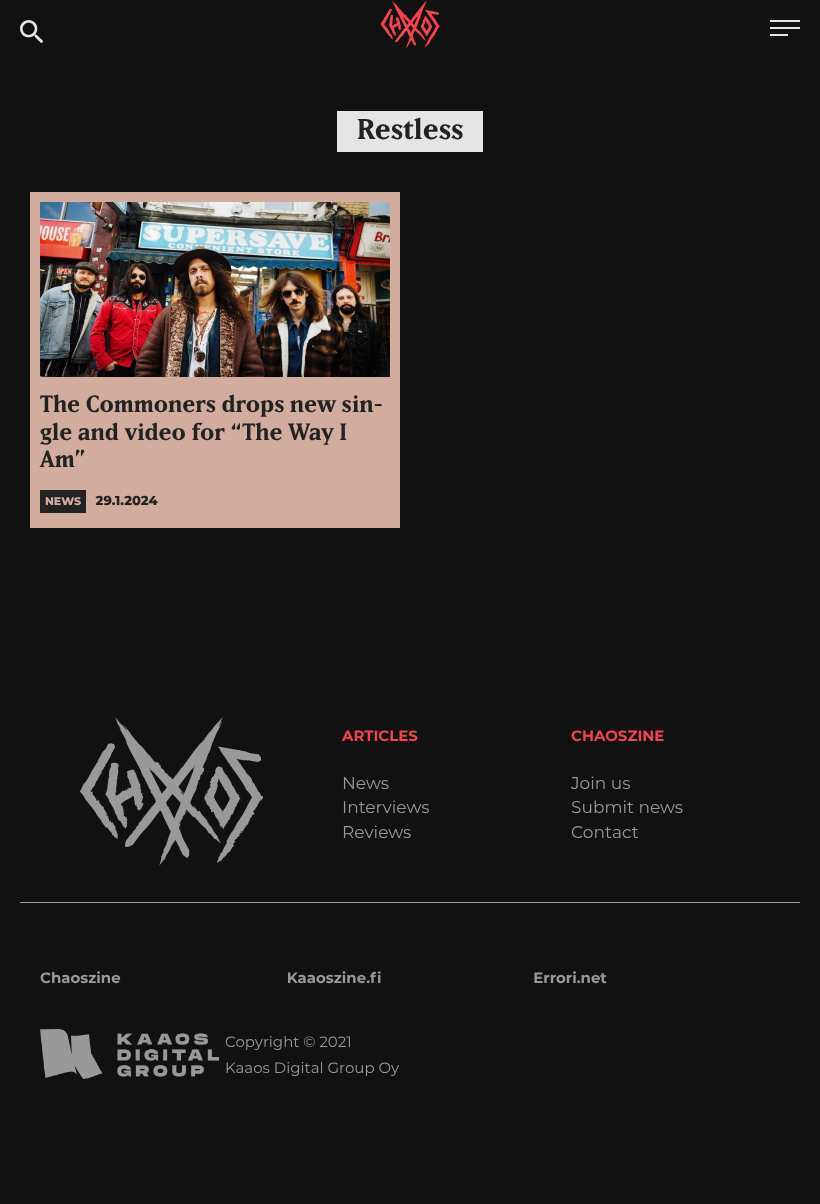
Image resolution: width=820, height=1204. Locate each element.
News (365, 784)
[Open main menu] (785, 30)
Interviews (386, 808)
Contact (605, 833)
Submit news (627, 808)
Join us (600, 784)
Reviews (376, 833)
